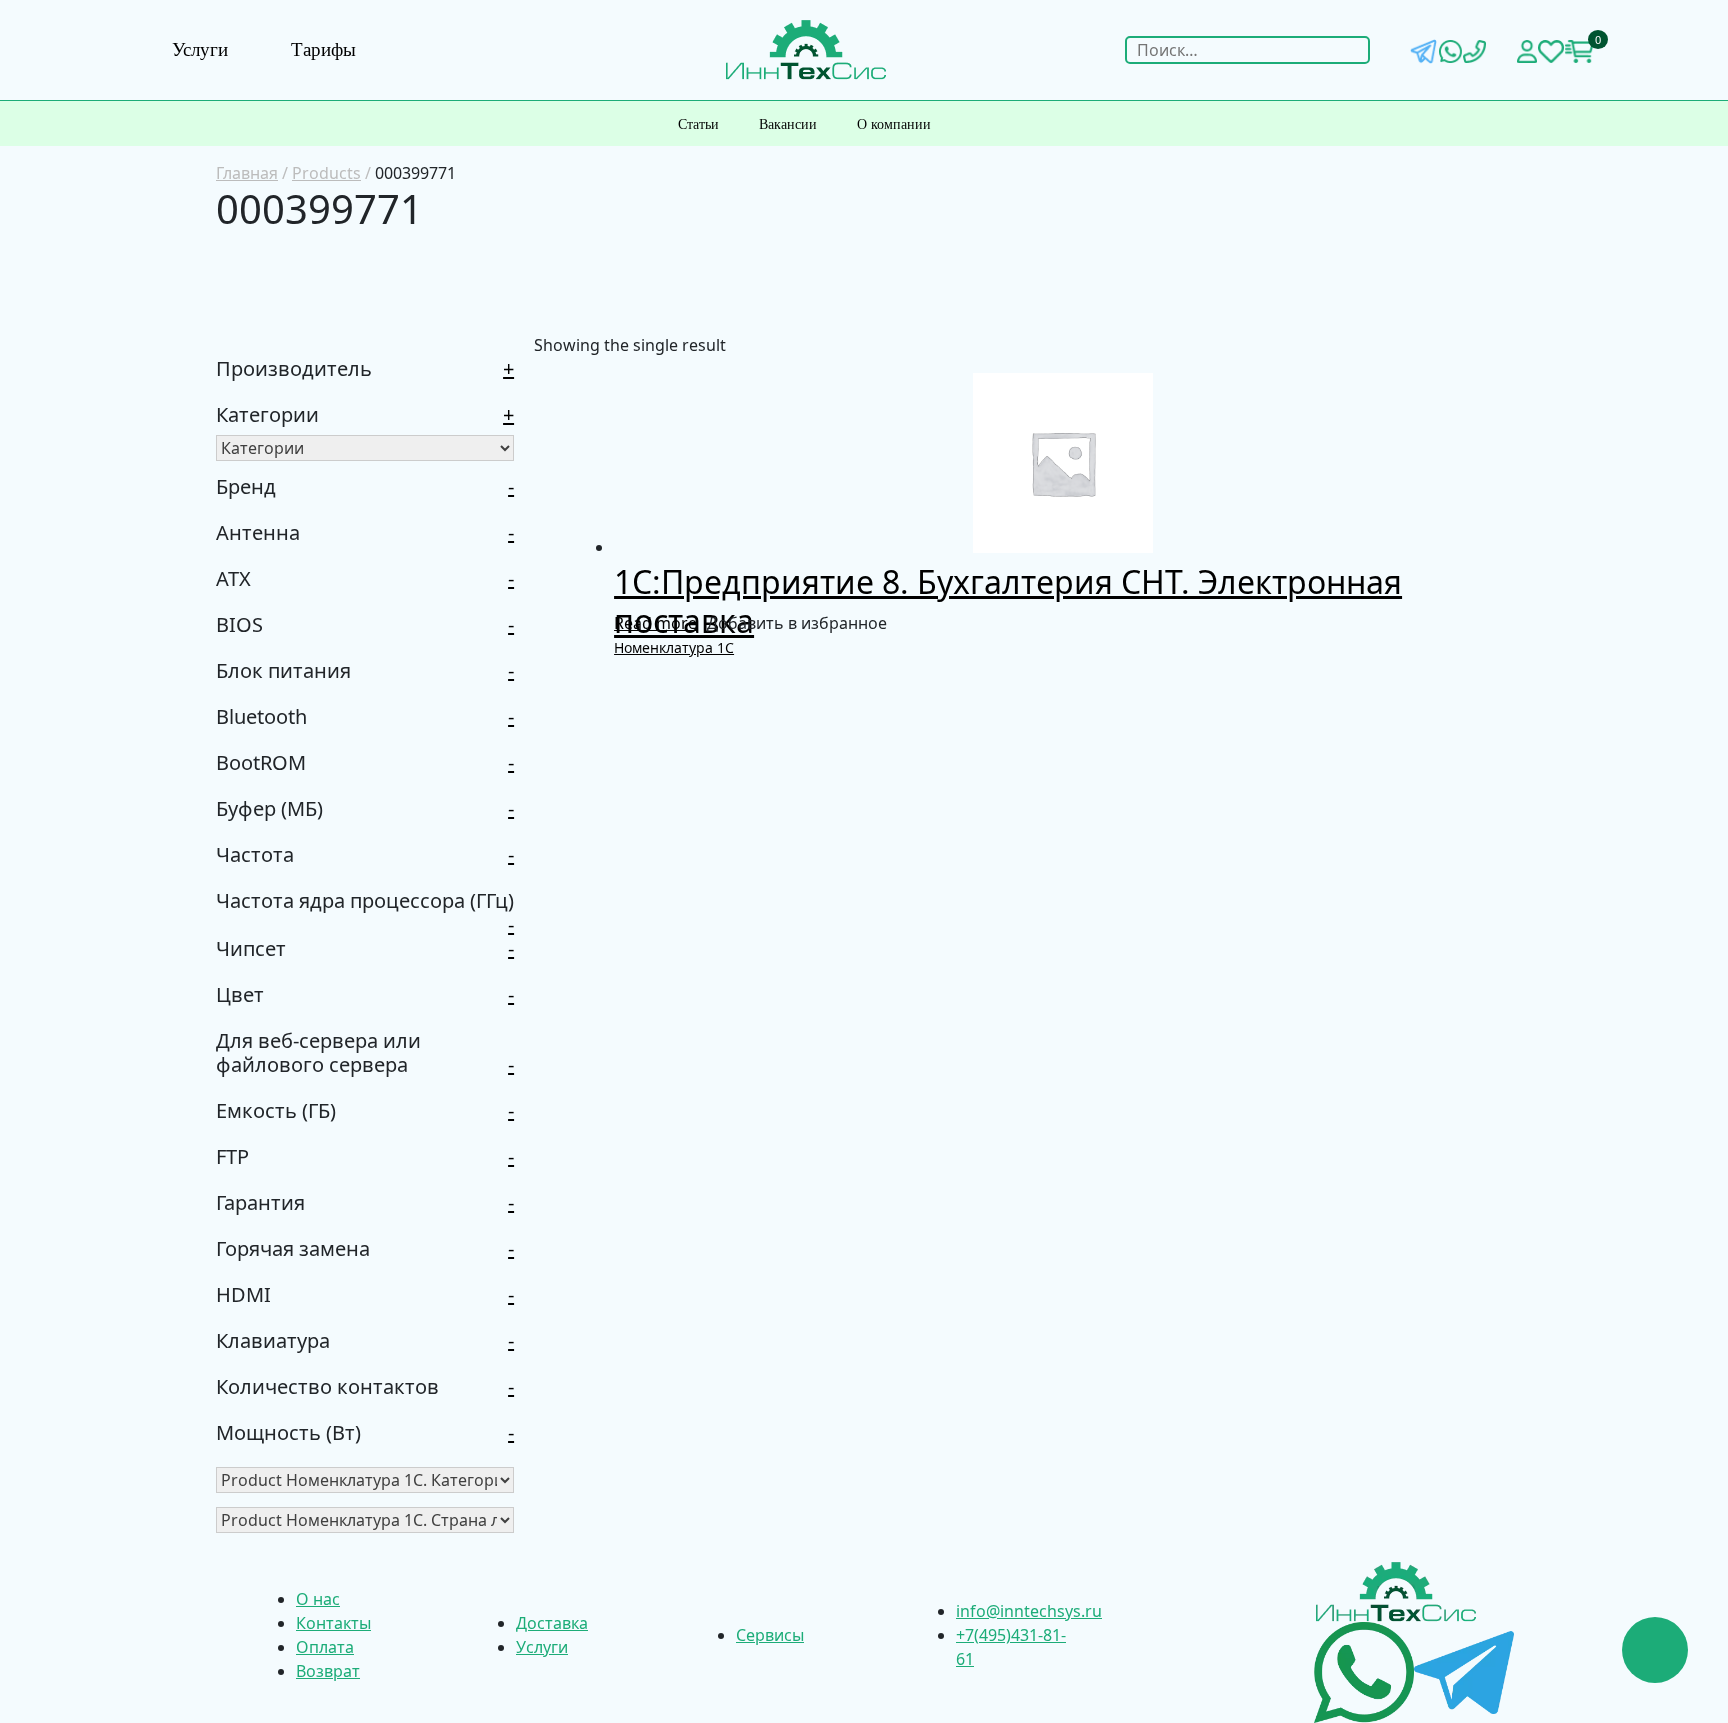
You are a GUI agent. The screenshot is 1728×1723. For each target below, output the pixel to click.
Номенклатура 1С (674, 647)
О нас (318, 1599)
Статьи (698, 124)
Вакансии (788, 124)
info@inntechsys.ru (1029, 1611)
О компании (894, 124)
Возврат (328, 1671)
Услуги (200, 49)
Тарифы (323, 49)
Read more (655, 623)
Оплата (325, 1647)
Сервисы (770, 1635)
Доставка (552, 1623)
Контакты (333, 1623)
